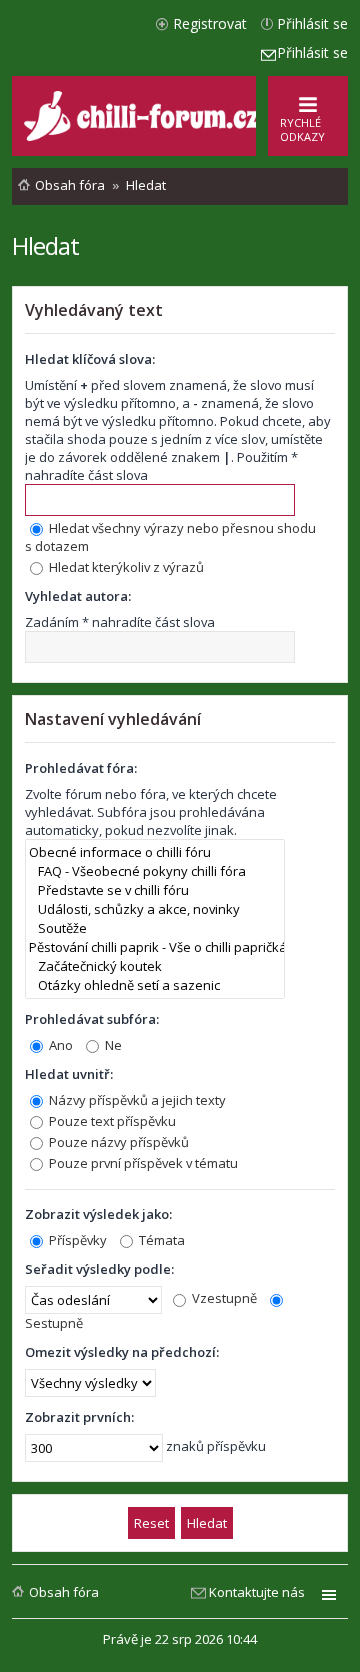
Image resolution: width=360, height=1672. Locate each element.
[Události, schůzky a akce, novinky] (155, 909)
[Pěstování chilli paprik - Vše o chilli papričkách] (155, 947)
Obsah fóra (64, 1592)
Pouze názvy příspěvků (117, 1142)
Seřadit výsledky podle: (99, 1269)
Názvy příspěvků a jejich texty (136, 1100)
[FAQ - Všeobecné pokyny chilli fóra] (155, 871)
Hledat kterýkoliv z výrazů (125, 567)
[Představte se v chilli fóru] (155, 890)
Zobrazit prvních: (79, 1417)
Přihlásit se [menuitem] (312, 23)
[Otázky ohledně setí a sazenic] (155, 985)
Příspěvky (76, 1240)
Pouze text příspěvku (111, 1121)
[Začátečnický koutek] (155, 966)
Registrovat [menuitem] (210, 23)
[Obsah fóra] (144, 136)
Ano (59, 1045)
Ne (112, 1045)
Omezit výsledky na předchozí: (122, 1352)
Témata (160, 1240)
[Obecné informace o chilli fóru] (155, 852)
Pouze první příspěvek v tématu (142, 1163)
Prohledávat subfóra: (92, 1019)
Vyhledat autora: (78, 596)
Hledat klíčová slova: (90, 359)
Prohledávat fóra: (81, 768)
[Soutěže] (155, 928)
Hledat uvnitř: (69, 1074)
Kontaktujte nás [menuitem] (257, 1592)
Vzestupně (223, 1298)
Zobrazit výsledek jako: (98, 1214)
